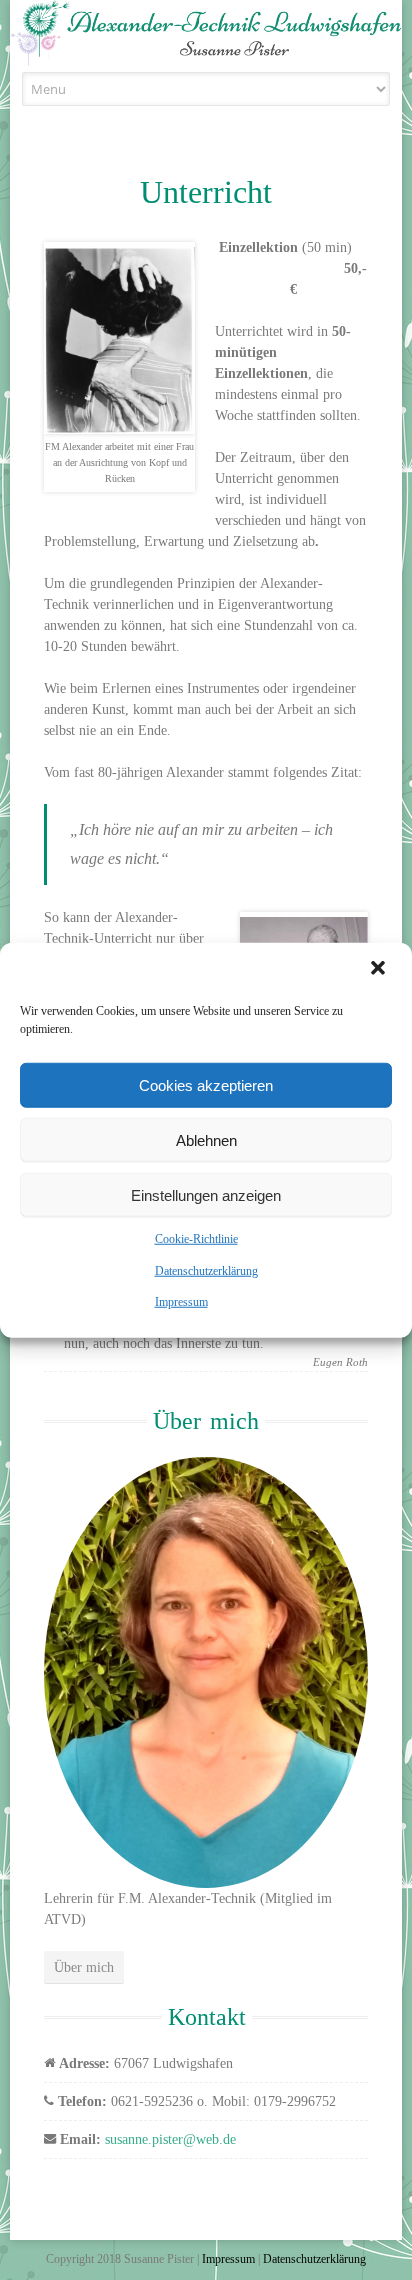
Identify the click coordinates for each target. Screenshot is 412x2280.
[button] (380, 970)
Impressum (181, 1302)
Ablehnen (206, 1139)
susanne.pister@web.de (170, 2139)
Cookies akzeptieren (206, 1084)
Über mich (84, 1967)
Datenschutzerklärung (206, 1270)
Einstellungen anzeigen (206, 1194)
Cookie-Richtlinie (196, 1239)
